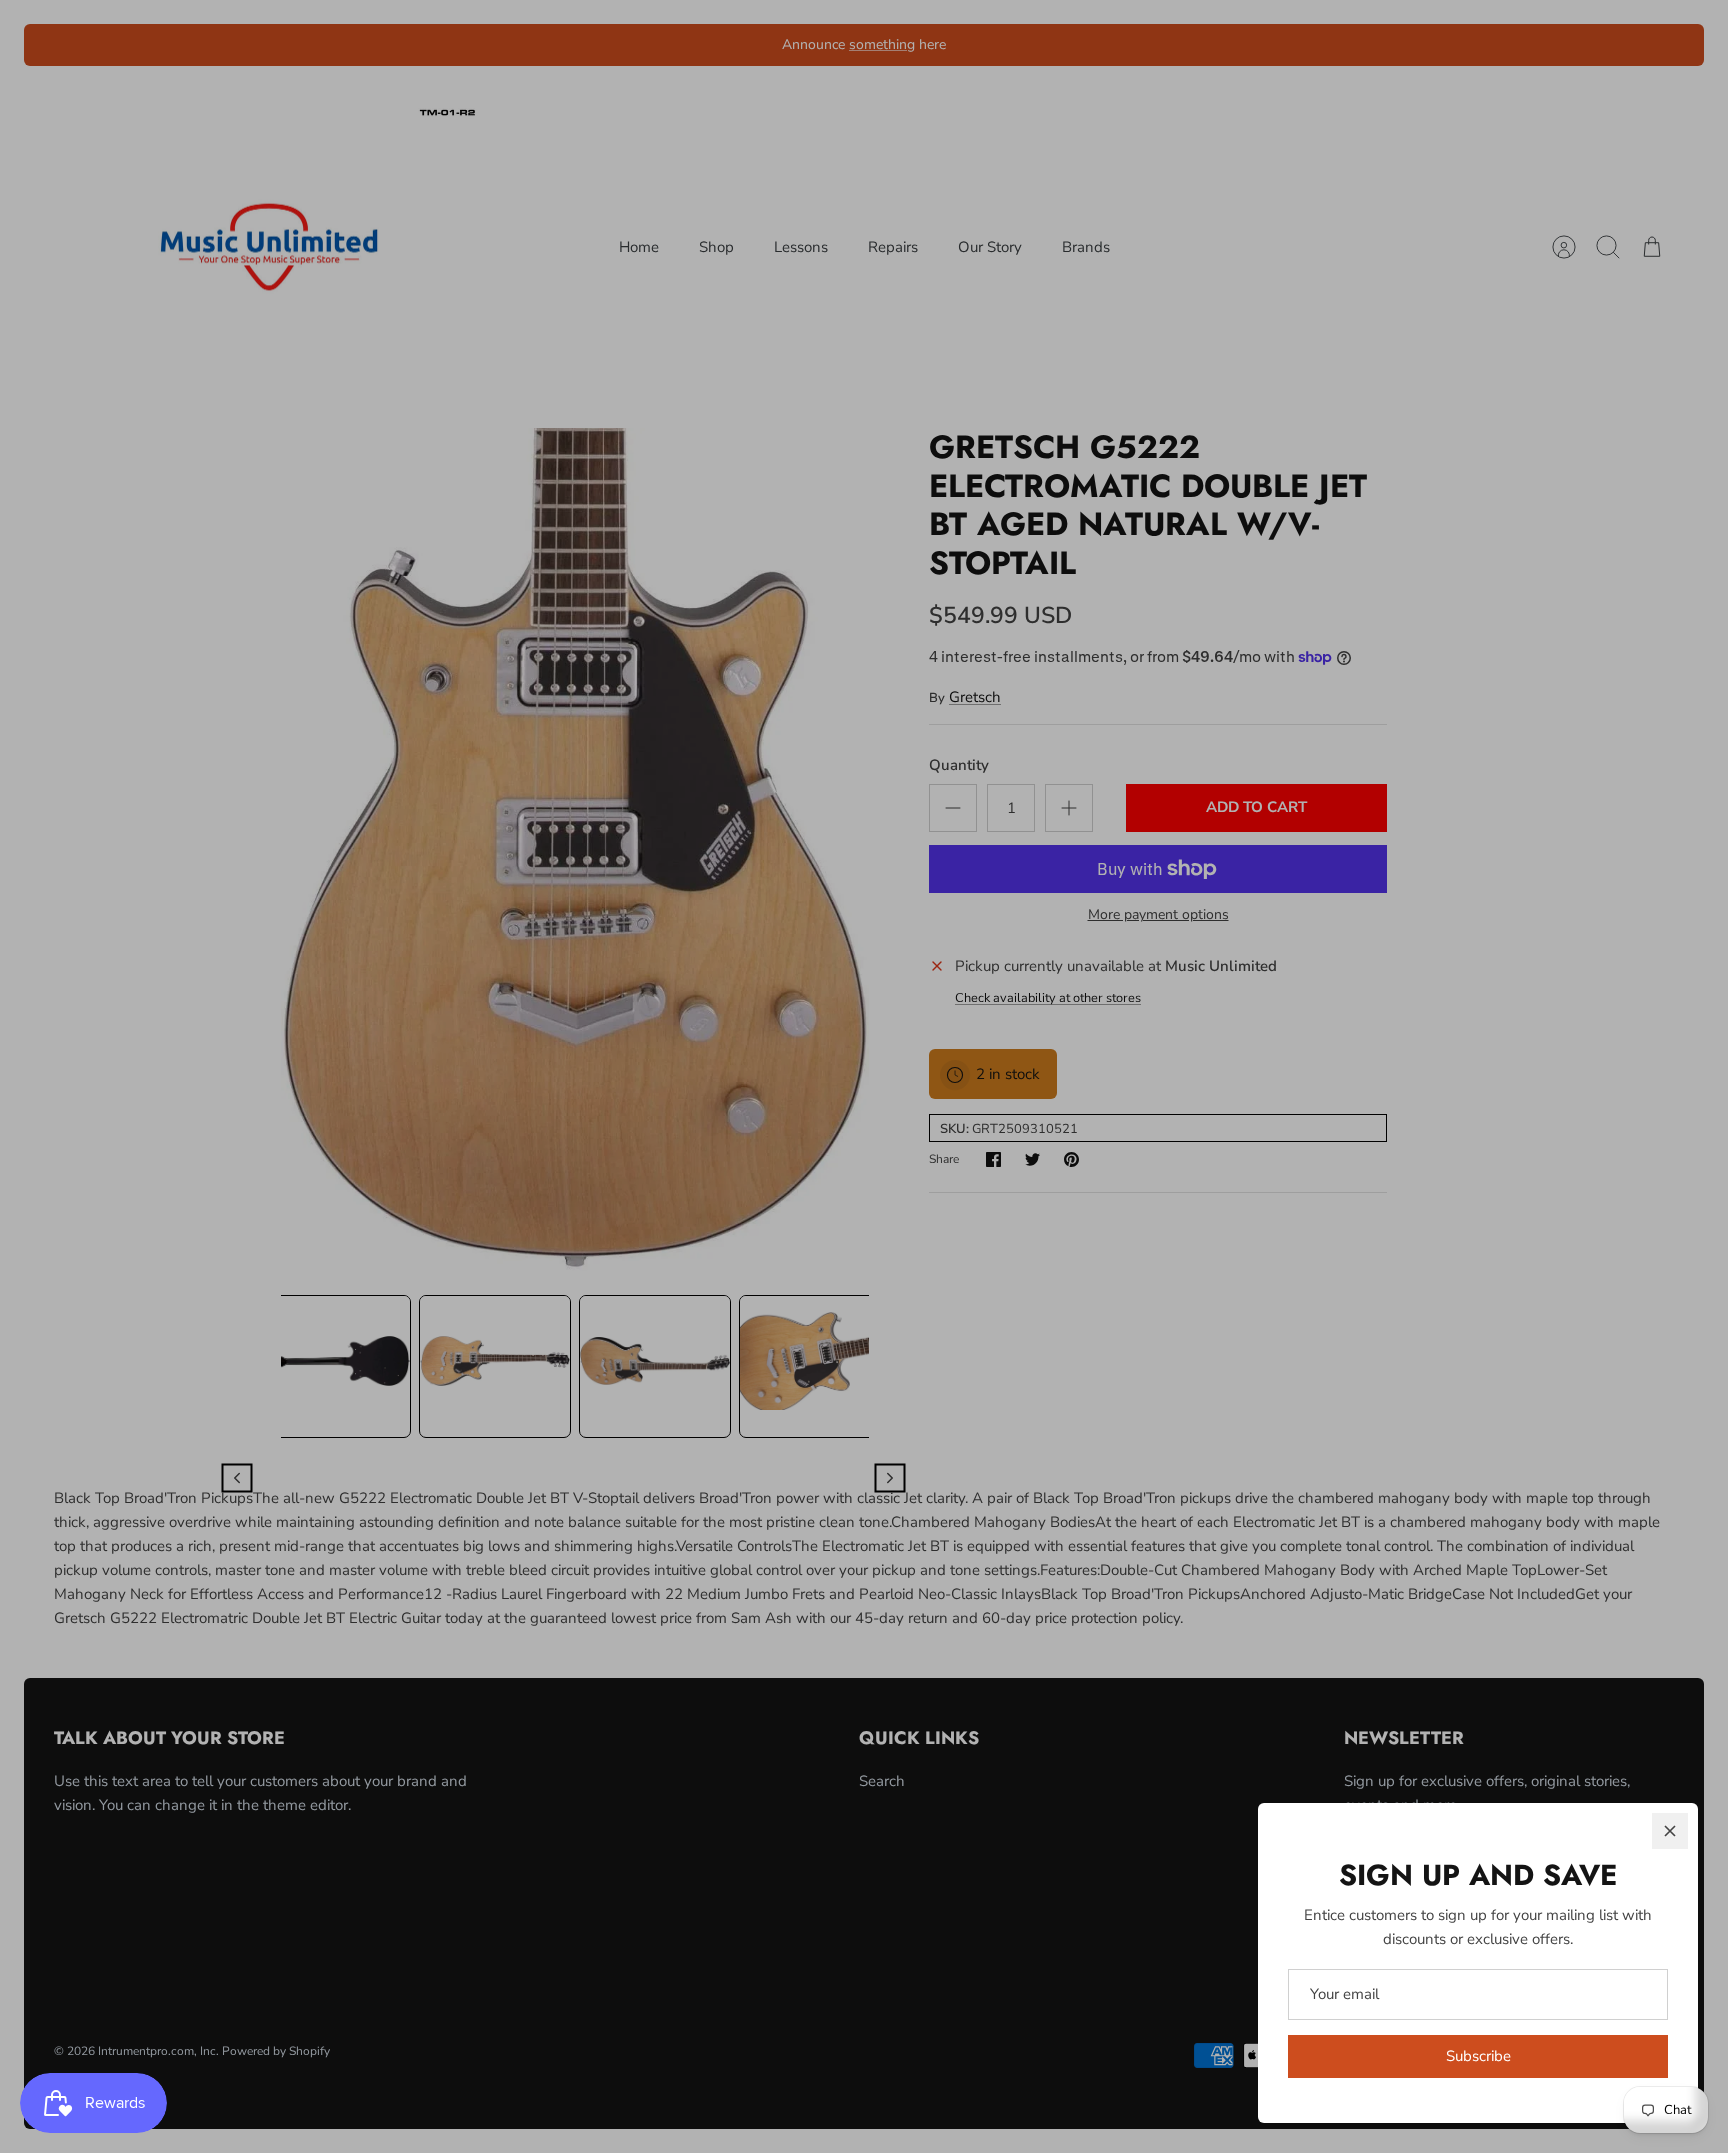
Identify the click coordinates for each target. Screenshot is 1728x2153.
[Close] (1670, 1831)
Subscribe (1478, 2056)
